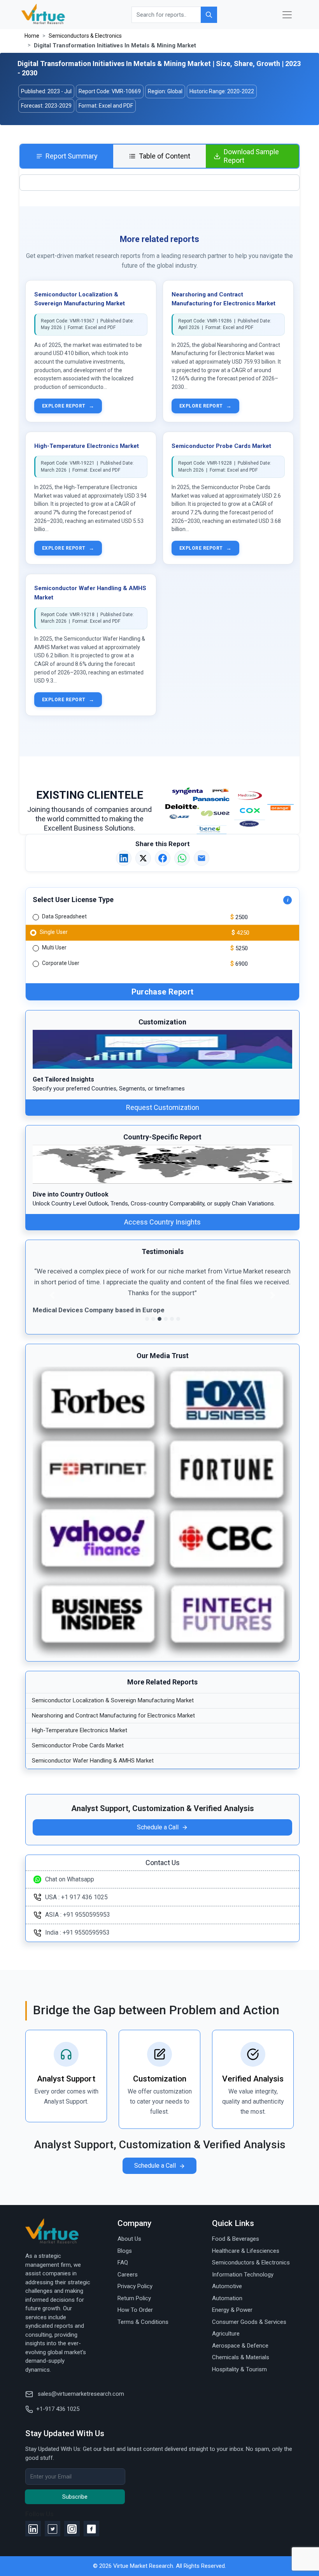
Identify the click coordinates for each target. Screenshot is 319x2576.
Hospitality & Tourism (239, 2369)
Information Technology (243, 2275)
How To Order (135, 2310)
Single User (54, 932)
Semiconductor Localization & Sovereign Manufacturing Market (113, 1700)
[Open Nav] (287, 15)
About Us (129, 2239)
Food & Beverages (236, 2239)
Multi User (54, 947)
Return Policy (134, 2298)
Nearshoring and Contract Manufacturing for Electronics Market (113, 1716)
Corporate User (61, 963)
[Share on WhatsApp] (182, 858)
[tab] (67, 156)
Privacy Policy (135, 2286)
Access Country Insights (162, 1222)
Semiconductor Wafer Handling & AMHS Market (93, 1761)
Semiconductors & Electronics (85, 36)
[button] (52, 1295)
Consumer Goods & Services (249, 2322)
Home (32, 36)
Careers (128, 2275)
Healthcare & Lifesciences (246, 2251)
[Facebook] (91, 2529)
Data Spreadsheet (64, 916)
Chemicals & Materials (241, 2357)
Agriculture (226, 2334)
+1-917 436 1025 (58, 2409)
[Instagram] (72, 2529)
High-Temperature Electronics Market (87, 446)
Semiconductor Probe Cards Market (221, 446)
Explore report (68, 406)
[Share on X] (143, 858)
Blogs (125, 2251)
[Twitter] (53, 2529)
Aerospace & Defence (240, 2346)
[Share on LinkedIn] (124, 858)
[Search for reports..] (209, 15)
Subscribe (75, 2497)
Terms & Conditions (143, 2322)
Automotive (227, 2286)
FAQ (123, 2262)
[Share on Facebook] (163, 858)
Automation (227, 2298)
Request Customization (163, 1107)
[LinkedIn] (33, 2529)
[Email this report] (202, 858)
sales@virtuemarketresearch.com (80, 2394)
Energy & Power (232, 2310)
